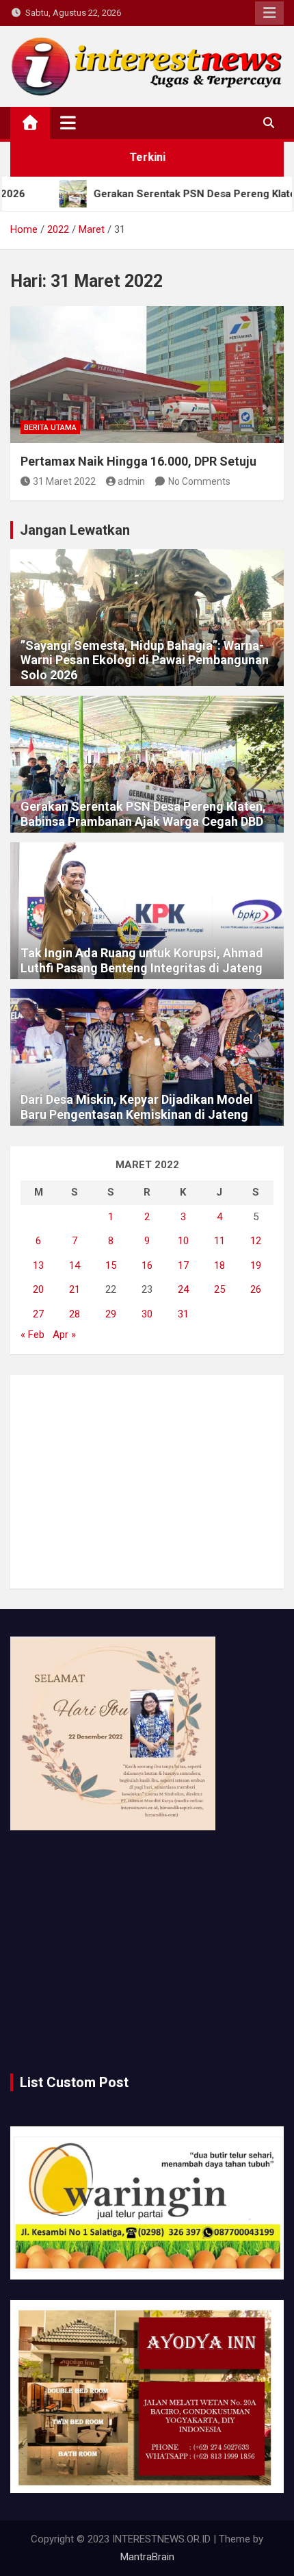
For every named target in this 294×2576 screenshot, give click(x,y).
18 (219, 1265)
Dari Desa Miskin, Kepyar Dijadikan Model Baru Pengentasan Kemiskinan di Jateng (137, 1107)
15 (111, 1265)
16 (147, 1265)
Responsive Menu (269, 13)
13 (38, 1265)
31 (183, 1314)
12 (256, 1241)
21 (75, 1289)
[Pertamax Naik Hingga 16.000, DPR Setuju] (147, 375)
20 (38, 1289)
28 (75, 1314)
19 (256, 1265)
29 (111, 1314)
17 (183, 1265)
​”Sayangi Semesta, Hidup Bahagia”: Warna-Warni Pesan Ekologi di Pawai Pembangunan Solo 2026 (145, 660)
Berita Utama (50, 428)
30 (147, 1314)
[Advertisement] (147, 1482)
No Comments (199, 481)
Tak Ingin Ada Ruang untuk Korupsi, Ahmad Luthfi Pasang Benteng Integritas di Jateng (142, 960)
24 (183, 1289)
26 (256, 1289)
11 (219, 1241)
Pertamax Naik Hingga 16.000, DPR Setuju (138, 461)
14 (75, 1265)
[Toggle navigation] (68, 123)
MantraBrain (147, 2557)
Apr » (64, 1335)
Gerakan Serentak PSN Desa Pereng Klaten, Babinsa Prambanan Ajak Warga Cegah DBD (143, 814)
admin (131, 481)
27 (38, 1314)
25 (219, 1289)
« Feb (32, 1335)
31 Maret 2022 (64, 481)
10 (183, 1241)
